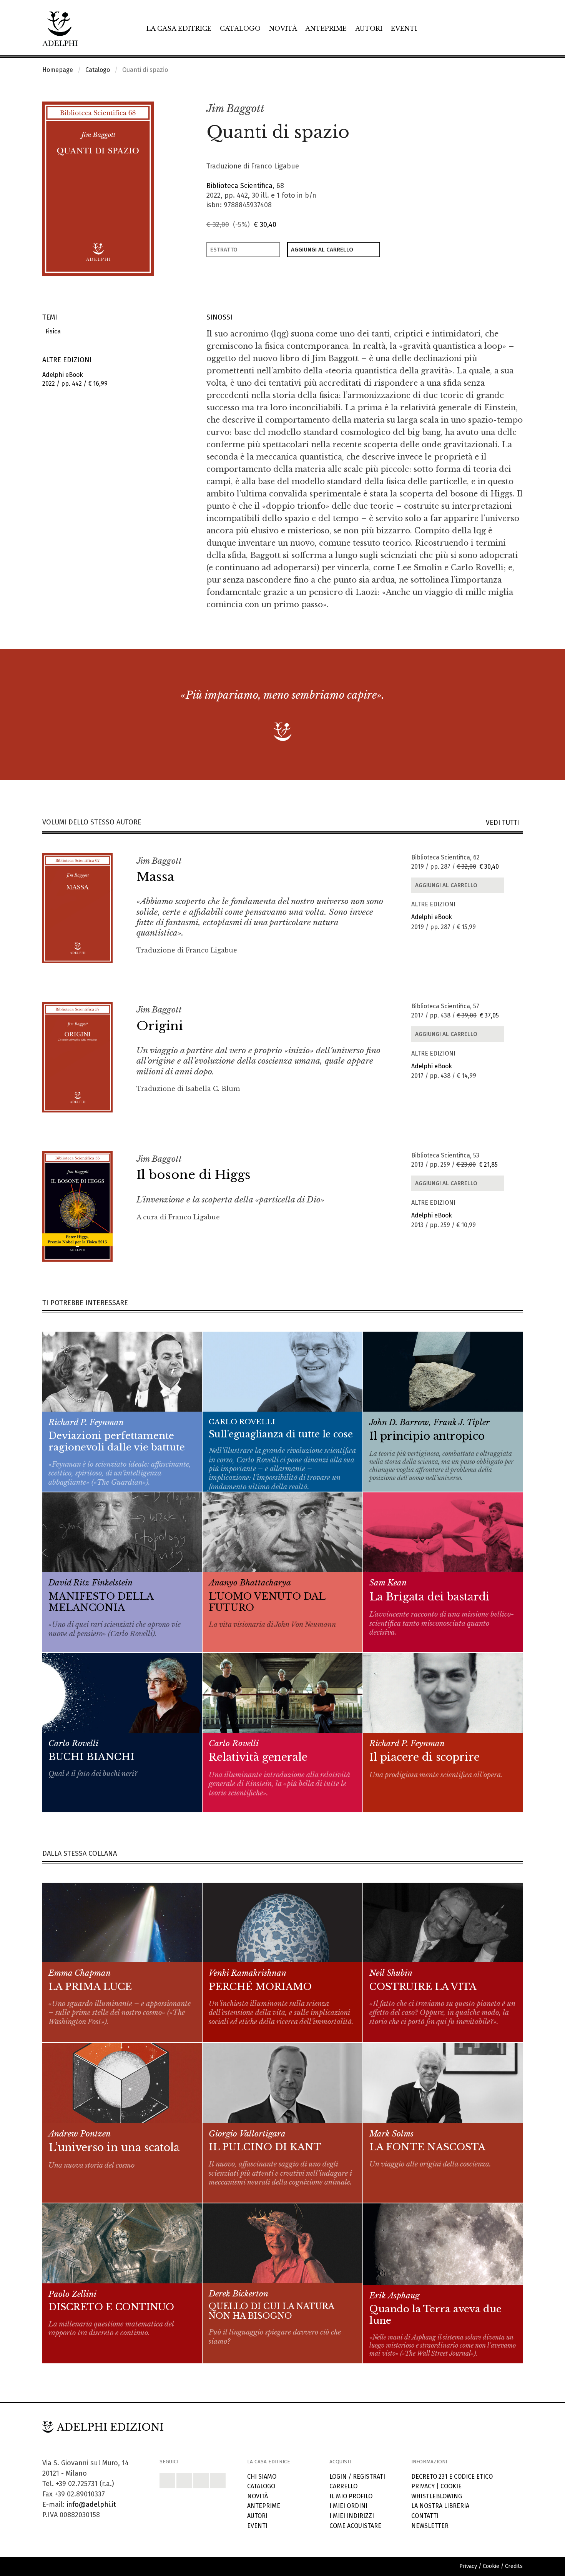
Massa (155, 877)
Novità (283, 28)
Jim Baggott (235, 109)
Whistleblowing (437, 2496)
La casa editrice (179, 28)
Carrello (343, 2486)
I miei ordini (348, 2506)
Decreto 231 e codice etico (452, 2477)
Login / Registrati (357, 2477)
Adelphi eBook (432, 917)
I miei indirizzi (352, 2516)
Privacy (423, 2486)
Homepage (58, 70)
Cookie (451, 2486)
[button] (500, 109)
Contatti (425, 2516)
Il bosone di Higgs (194, 1175)
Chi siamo (262, 2477)
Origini (160, 1026)
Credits (514, 2566)
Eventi (404, 28)
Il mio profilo (351, 2496)
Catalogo (240, 28)
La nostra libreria (440, 2506)
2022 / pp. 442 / (75, 379)
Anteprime (326, 28)
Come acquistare (355, 2526)
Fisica (52, 331)
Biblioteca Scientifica (239, 186)
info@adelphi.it (91, 2504)
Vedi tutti (504, 823)
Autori (369, 28)
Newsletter (430, 2526)
